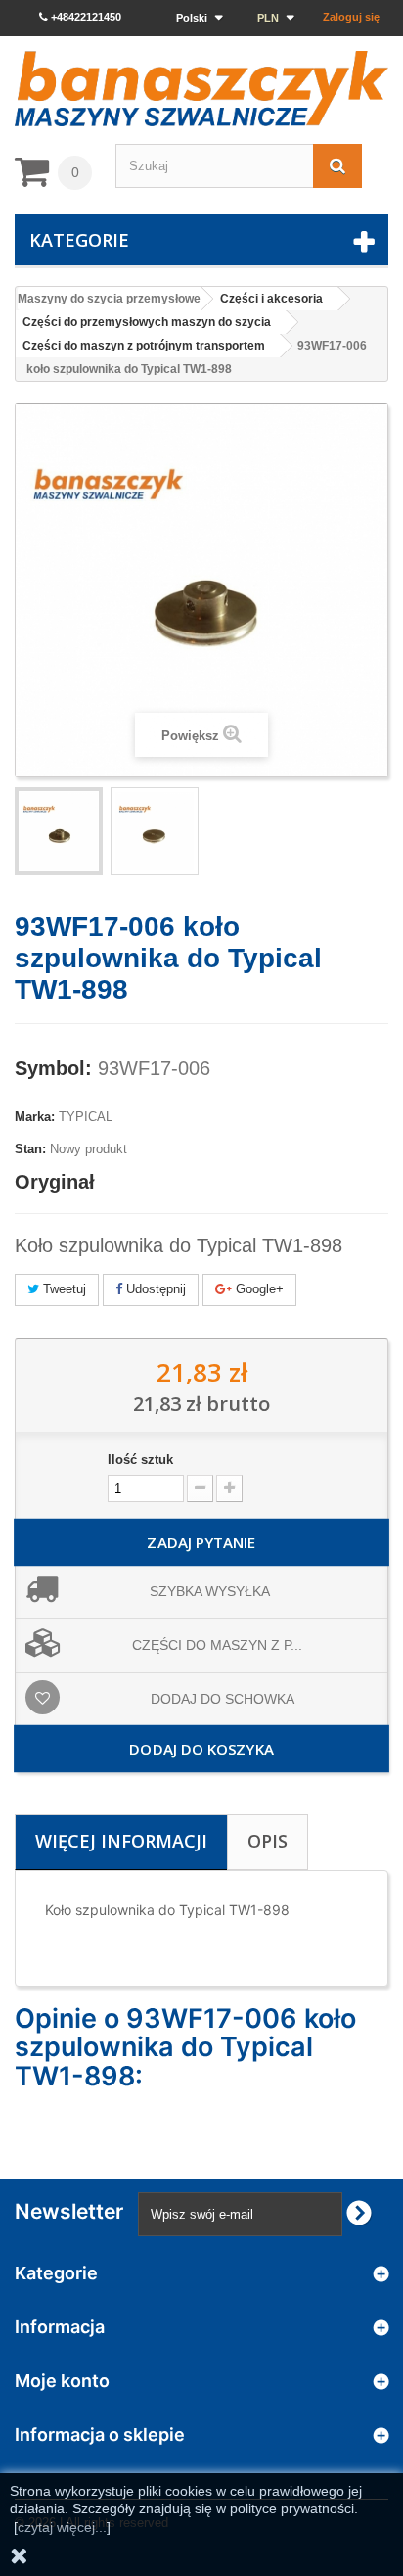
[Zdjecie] (59, 831)
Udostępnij (154, 1289)
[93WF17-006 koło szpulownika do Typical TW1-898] (155, 831)
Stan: (30, 1149)
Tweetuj (63, 1289)
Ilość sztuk (140, 1459)
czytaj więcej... (62, 2527)
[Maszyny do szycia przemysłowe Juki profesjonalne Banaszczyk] (201, 89)
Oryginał (55, 1182)
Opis (268, 1841)
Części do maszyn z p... (217, 1645)
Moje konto (62, 2381)
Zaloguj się (351, 17)
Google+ (258, 1289)
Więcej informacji (121, 1841)
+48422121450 (85, 17)
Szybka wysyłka (210, 1591)
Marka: (35, 1117)
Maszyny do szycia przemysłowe (109, 299)
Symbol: (53, 1068)
